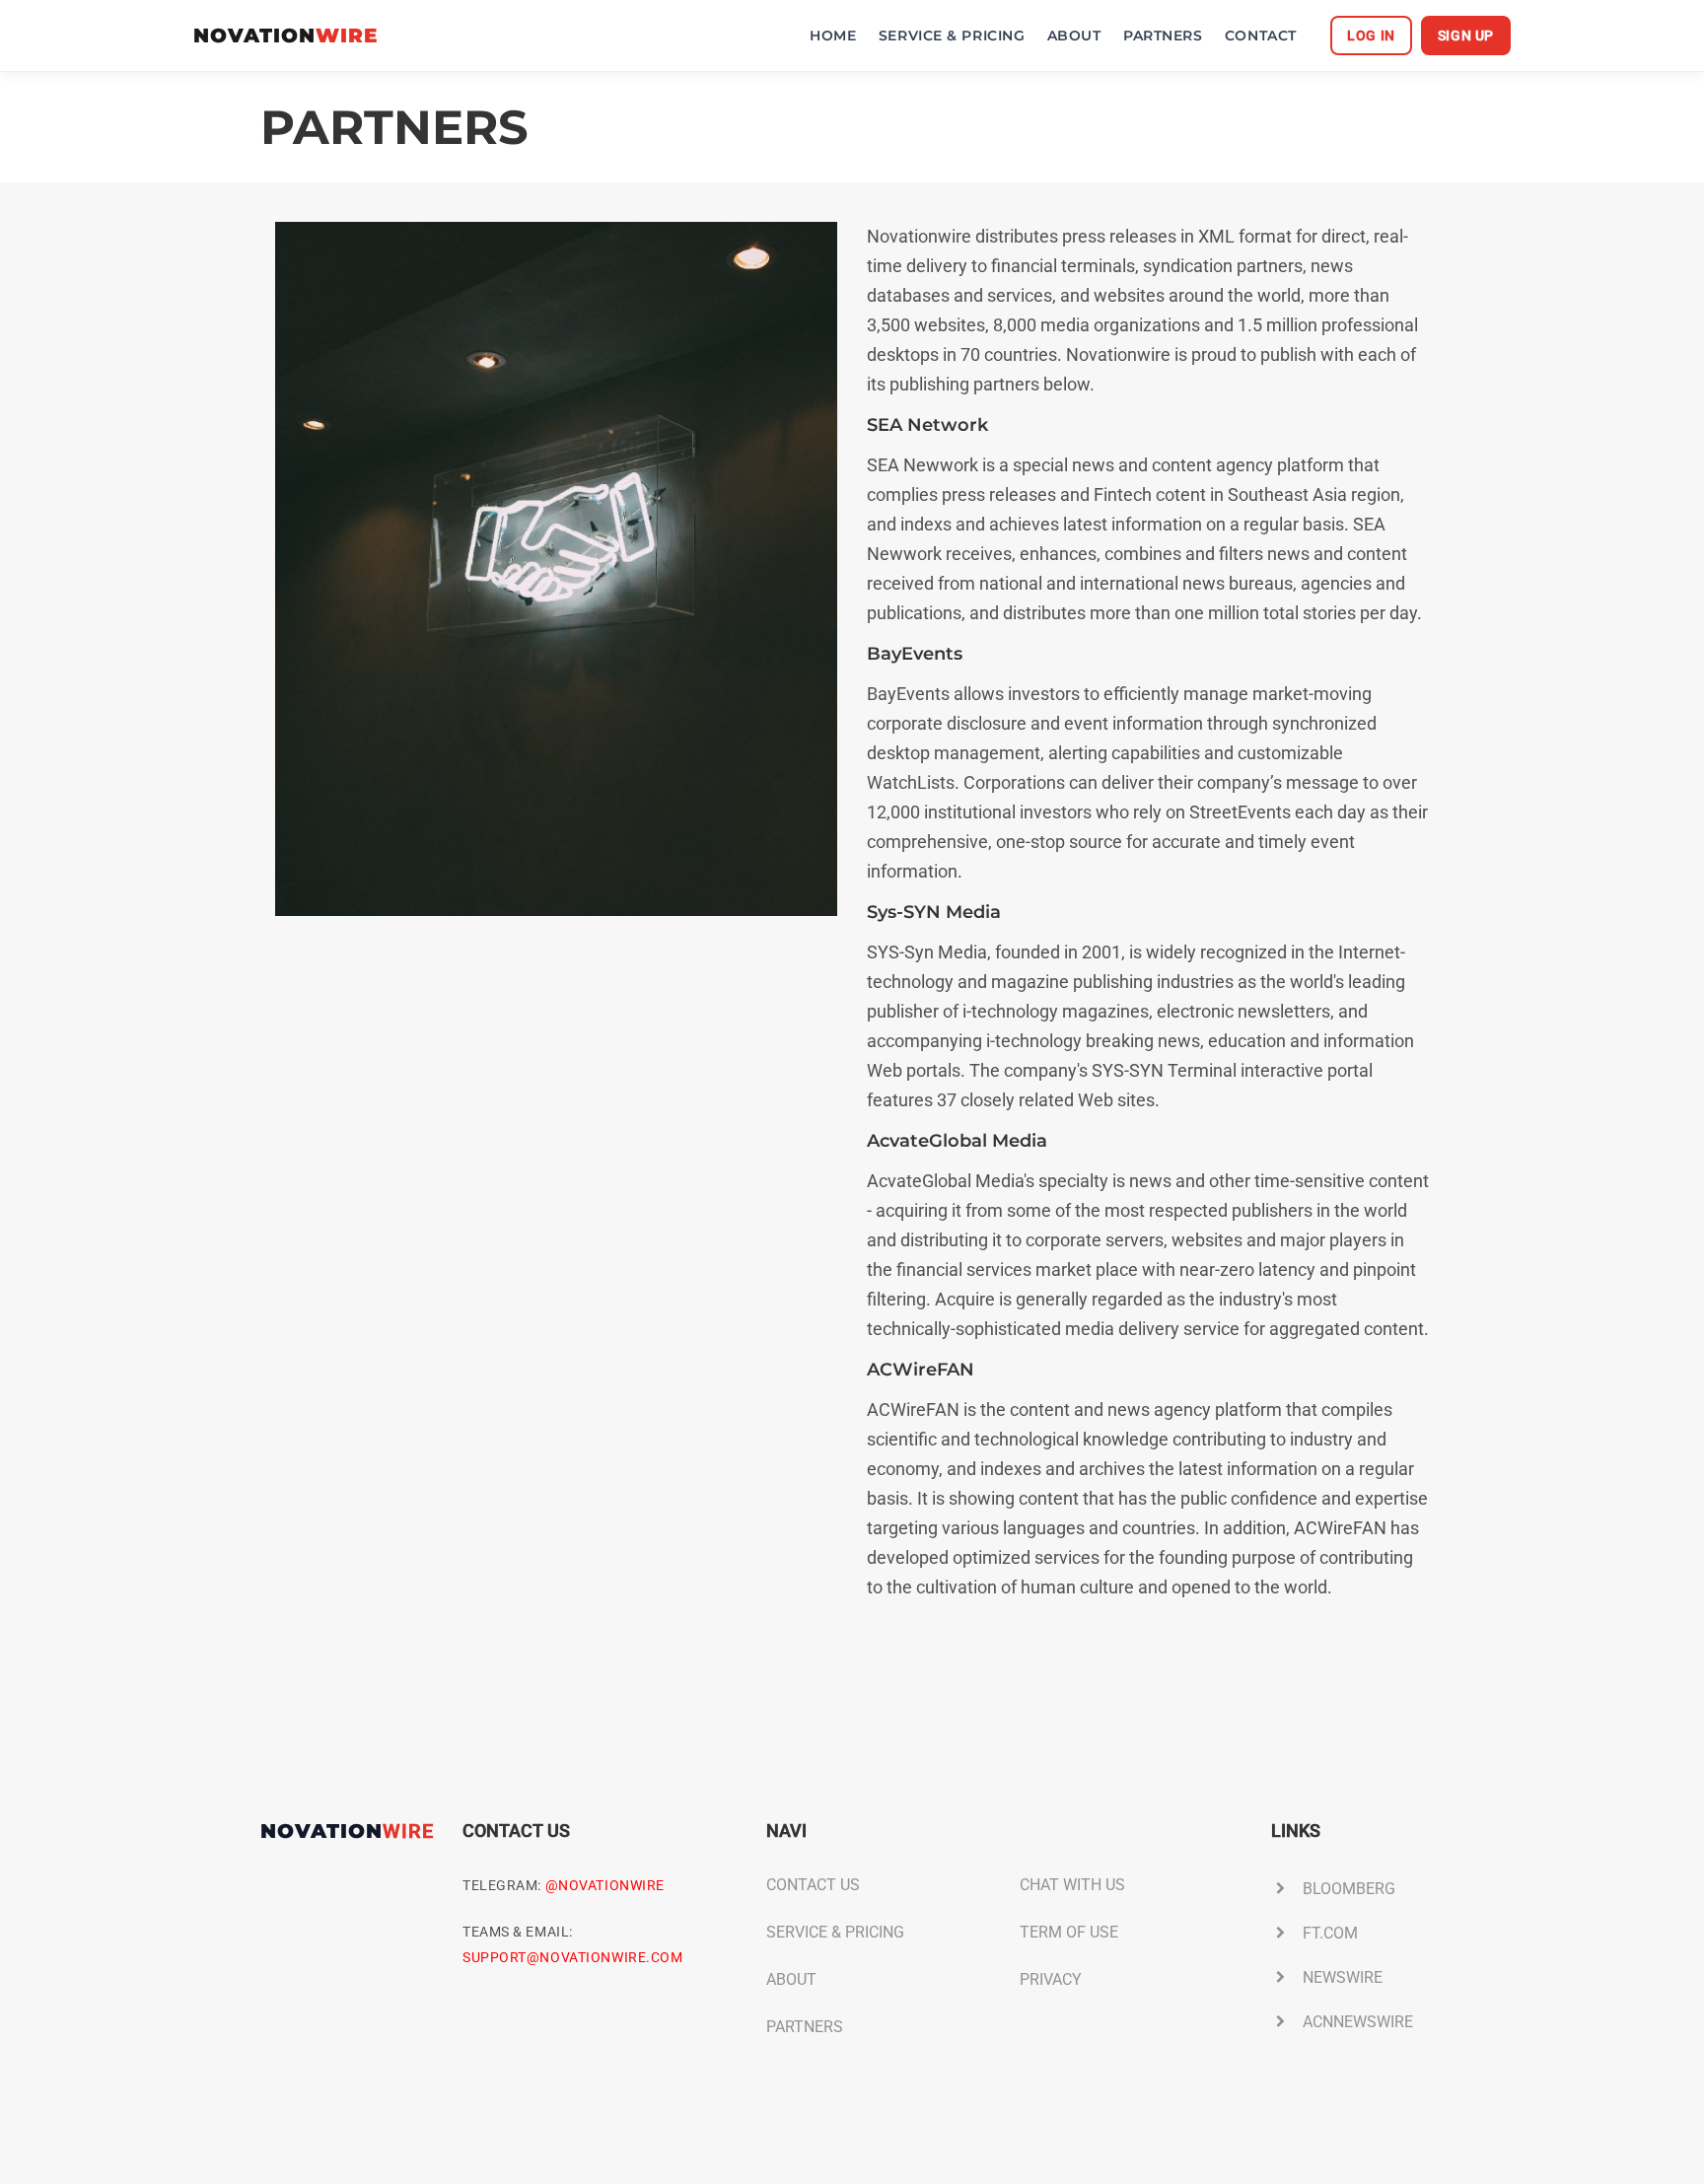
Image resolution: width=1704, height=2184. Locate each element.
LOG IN (1371, 35)
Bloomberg (1349, 1889)
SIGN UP (1466, 35)
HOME (833, 35)
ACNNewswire (1358, 2022)
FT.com (1330, 1933)
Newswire (1343, 1977)
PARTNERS (1163, 35)
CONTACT (1261, 35)
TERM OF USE (1069, 1932)
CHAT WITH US (1072, 1885)
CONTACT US (813, 1885)
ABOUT (1074, 35)
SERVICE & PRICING (952, 35)
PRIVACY (1051, 1979)
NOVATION (285, 36)
